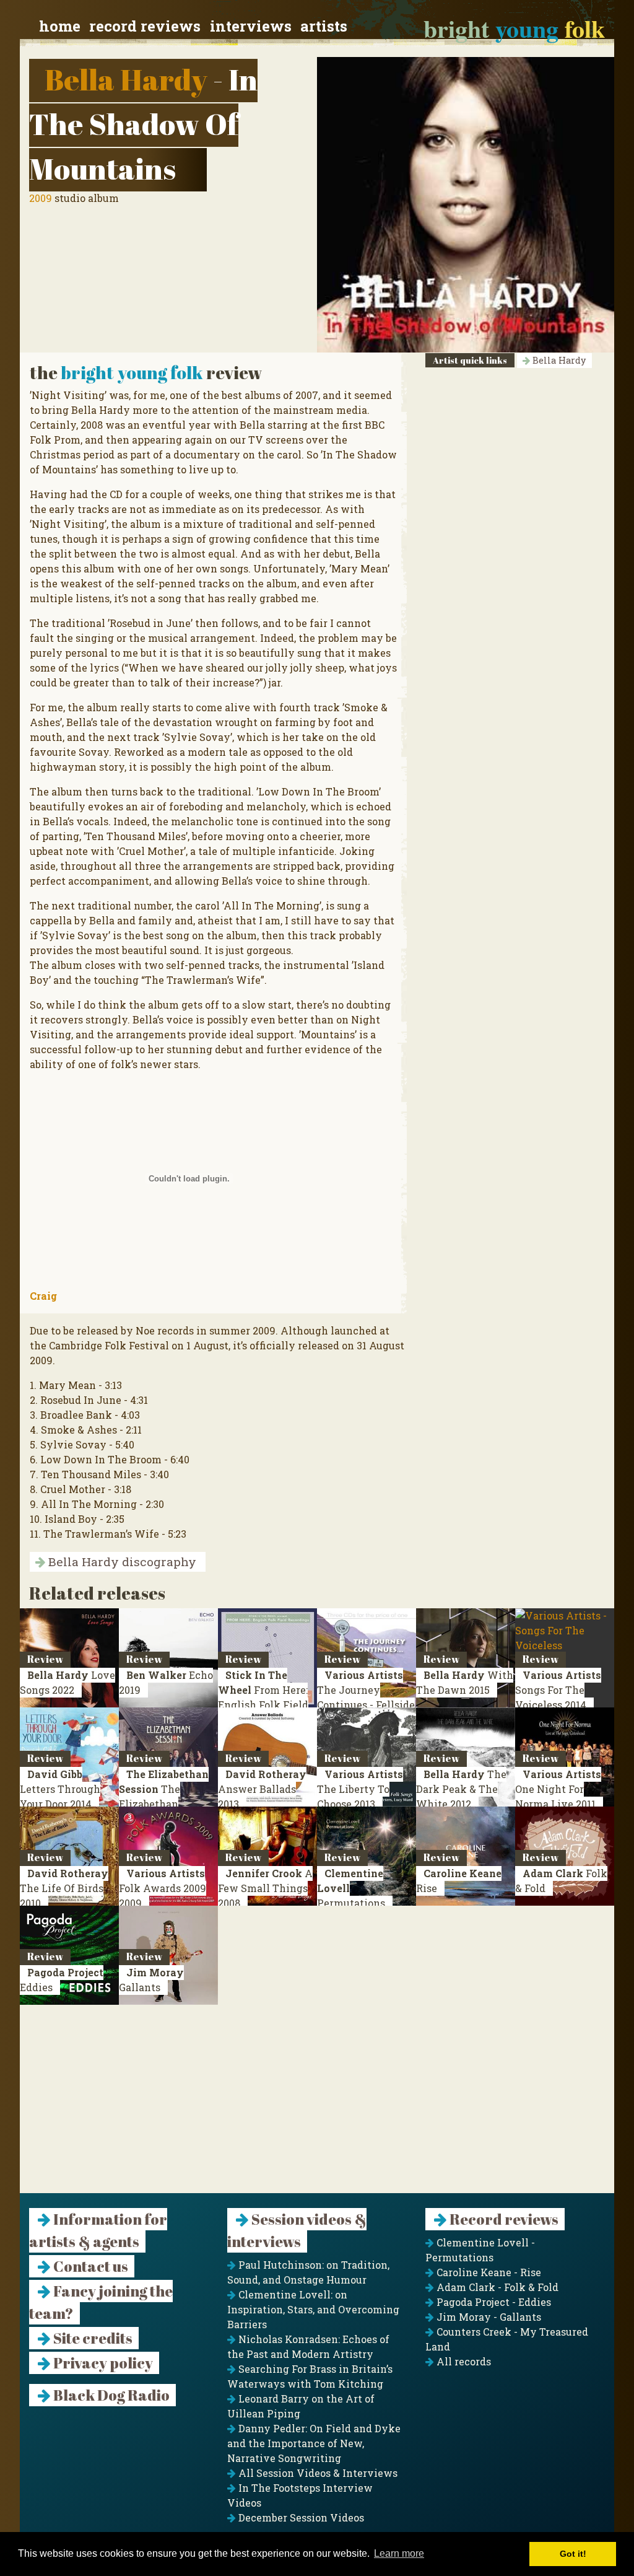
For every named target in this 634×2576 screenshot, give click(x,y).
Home (60, 26)
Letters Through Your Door (60, 1789)
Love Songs (67, 1682)
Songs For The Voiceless (558, 1690)
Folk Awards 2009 (163, 1888)
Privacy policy (102, 2363)
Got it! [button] (573, 2554)
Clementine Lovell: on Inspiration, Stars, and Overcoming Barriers (313, 2309)
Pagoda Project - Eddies (493, 2302)
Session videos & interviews (297, 2230)
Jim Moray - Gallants (488, 2317)
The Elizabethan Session (164, 1796)
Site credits (92, 2338)
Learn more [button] (399, 2553)
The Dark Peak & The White (461, 1789)
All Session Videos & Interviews (317, 2473)
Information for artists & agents (98, 2230)
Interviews (251, 26)
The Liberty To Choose (360, 1789)
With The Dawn (465, 1682)
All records (462, 2361)
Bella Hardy (126, 79)
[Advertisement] (317, 2106)
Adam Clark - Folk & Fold (496, 2287)
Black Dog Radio (110, 2395)
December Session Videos (300, 2517)
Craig (43, 1296)
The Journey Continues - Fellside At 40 (366, 1705)
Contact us (89, 2266)
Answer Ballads (262, 1789)
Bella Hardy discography (121, 1562)
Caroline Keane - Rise (488, 2272)
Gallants (151, 1980)
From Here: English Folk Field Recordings (263, 1697)
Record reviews (145, 26)
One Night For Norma (558, 1789)
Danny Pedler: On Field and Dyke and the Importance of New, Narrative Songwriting (314, 2443)
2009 (41, 198)
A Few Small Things (265, 1888)
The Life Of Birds (64, 1888)
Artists (324, 26)
